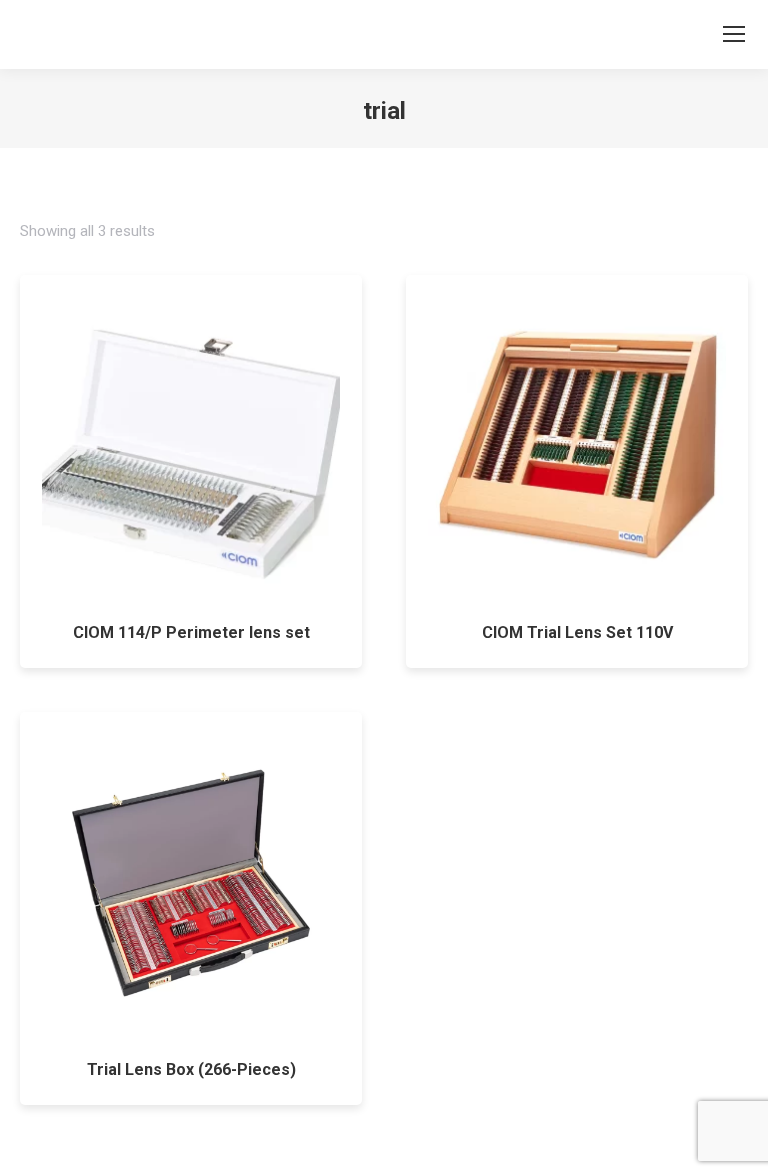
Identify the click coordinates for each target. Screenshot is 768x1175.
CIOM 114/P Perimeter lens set (191, 632)
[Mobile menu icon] (734, 34)
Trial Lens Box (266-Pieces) (191, 1069)
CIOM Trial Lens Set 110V (577, 632)
